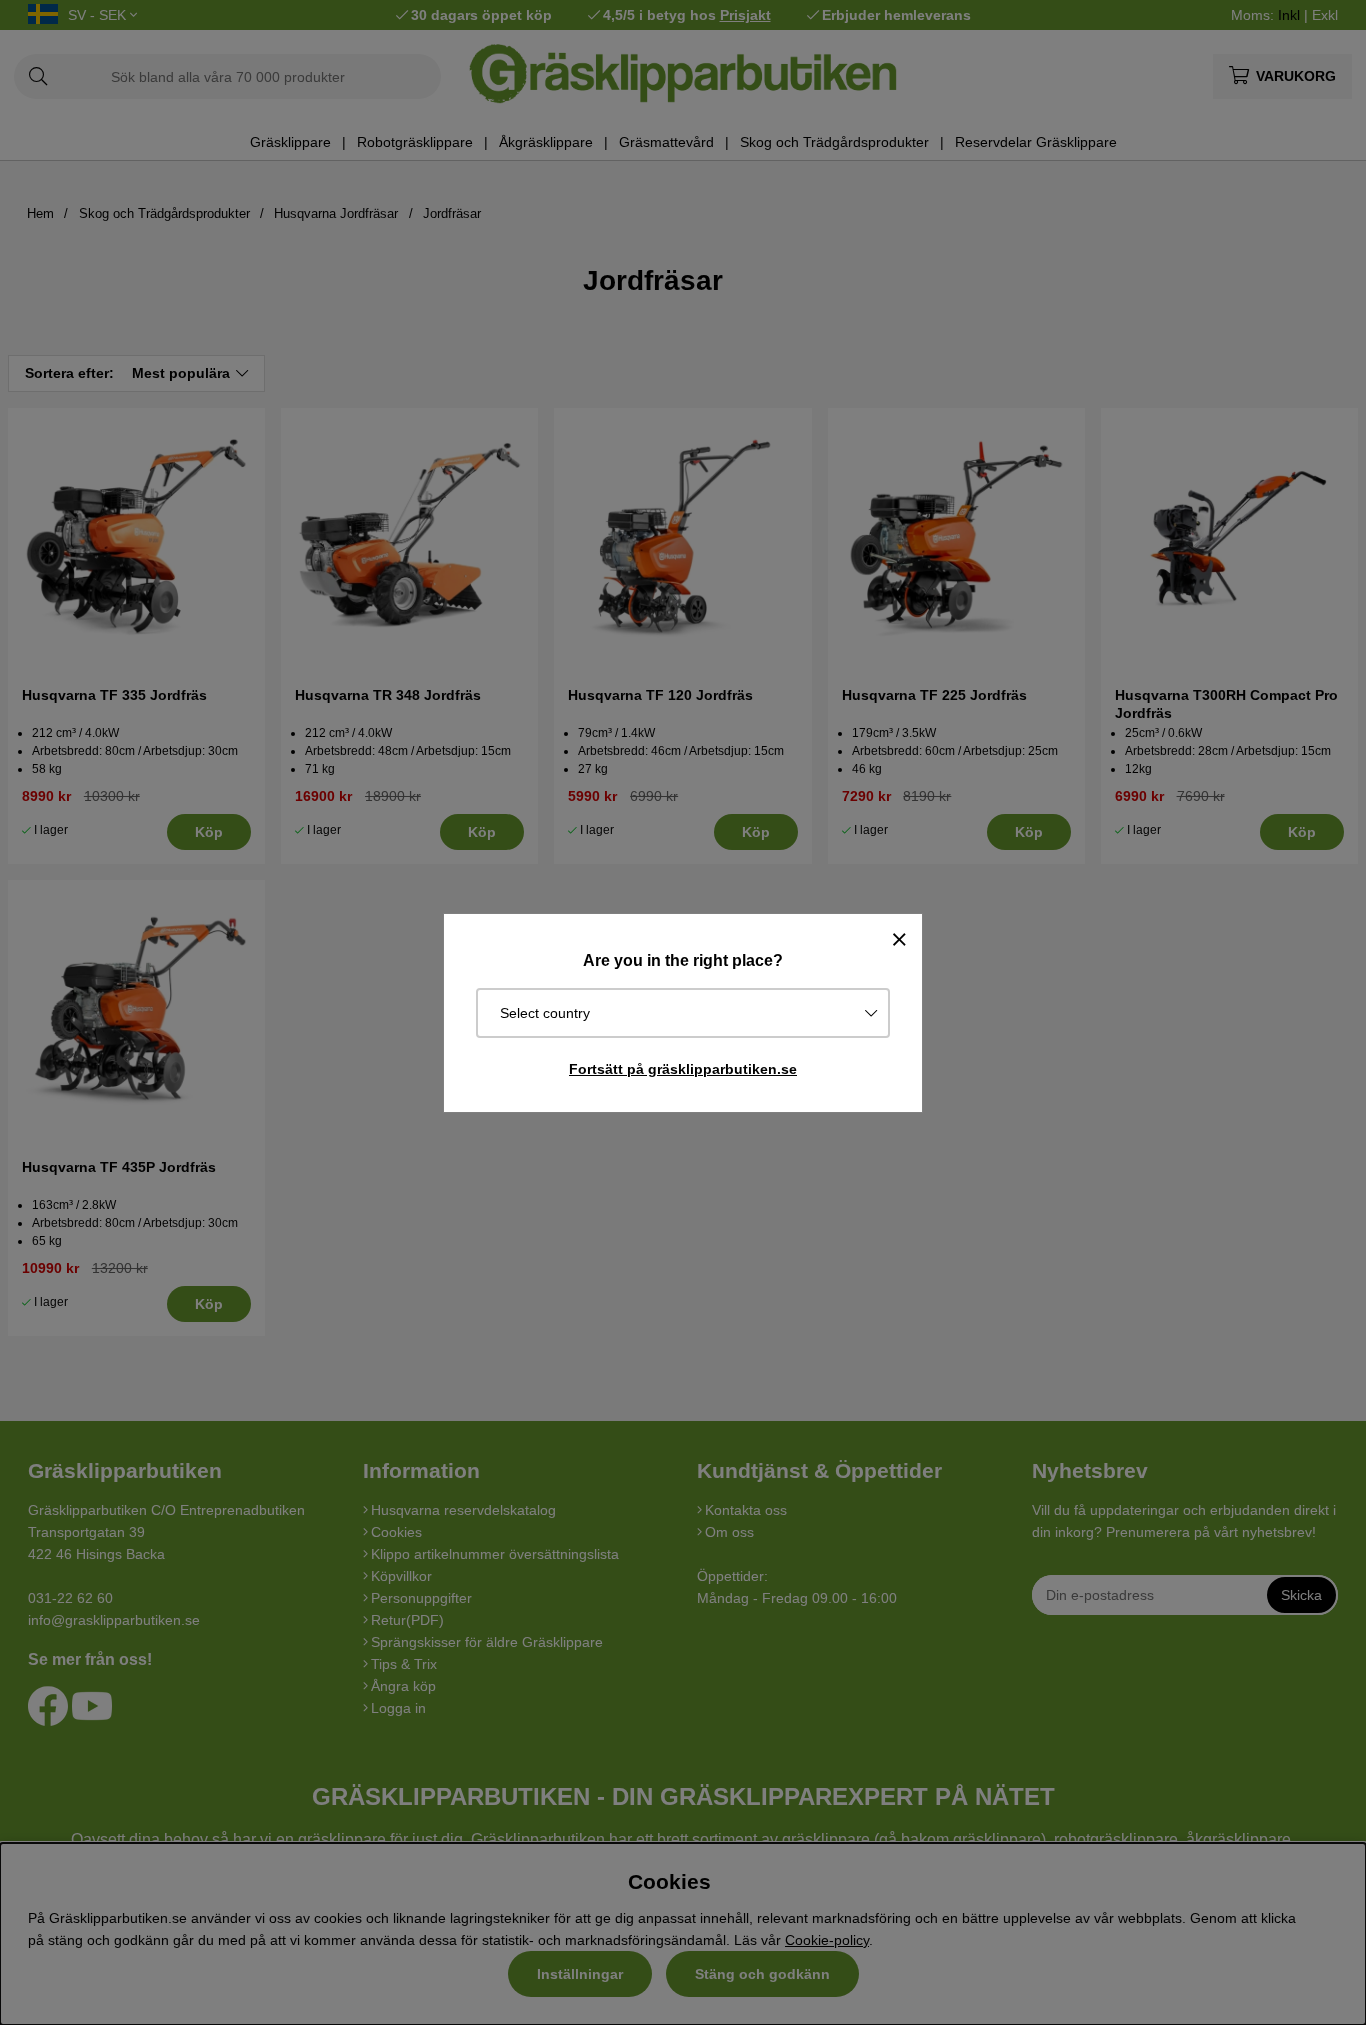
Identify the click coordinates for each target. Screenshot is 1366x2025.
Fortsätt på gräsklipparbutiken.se (683, 1069)
